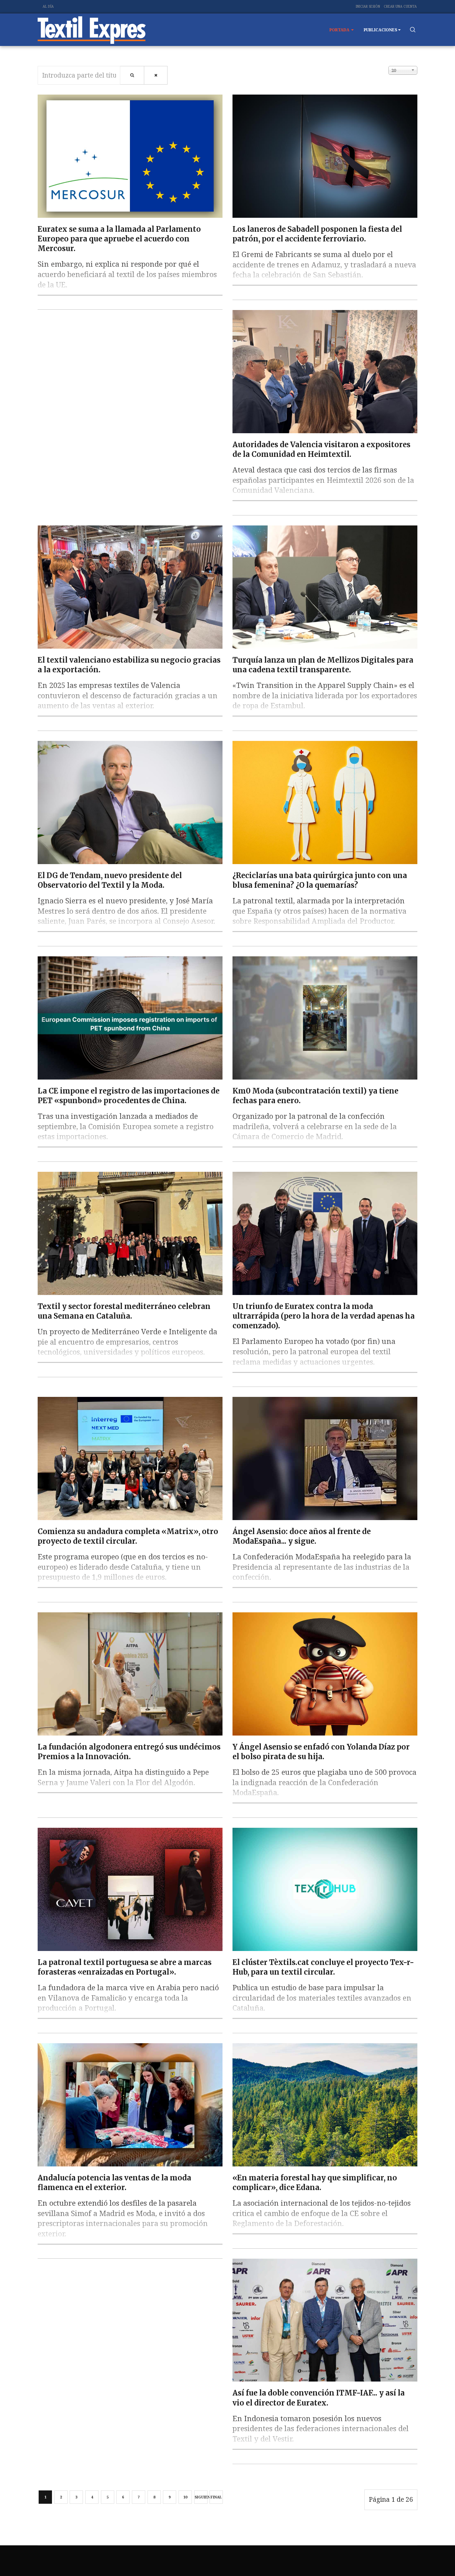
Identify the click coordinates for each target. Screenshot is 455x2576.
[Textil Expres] (92, 30)
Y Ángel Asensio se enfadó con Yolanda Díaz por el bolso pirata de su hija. (321, 1752)
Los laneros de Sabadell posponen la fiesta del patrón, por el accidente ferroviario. (317, 234)
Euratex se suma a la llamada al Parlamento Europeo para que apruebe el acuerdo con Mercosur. (119, 239)
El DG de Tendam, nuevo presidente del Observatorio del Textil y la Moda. (110, 880)
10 (185, 2497)
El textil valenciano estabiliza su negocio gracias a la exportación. (129, 665)
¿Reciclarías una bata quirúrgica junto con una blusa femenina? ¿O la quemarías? (320, 880)
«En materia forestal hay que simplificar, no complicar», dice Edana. (315, 2183)
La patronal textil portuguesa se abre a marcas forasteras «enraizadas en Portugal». (125, 1967)
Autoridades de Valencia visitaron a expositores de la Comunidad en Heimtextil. (321, 449)
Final (216, 2497)
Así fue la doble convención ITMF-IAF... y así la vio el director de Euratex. (319, 2398)
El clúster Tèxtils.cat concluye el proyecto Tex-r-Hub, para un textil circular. (323, 1967)
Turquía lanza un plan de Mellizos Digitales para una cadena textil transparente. (323, 665)
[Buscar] (132, 75)
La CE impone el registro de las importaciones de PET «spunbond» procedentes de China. (129, 1096)
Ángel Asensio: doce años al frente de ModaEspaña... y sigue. (302, 1536)
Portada (340, 30)
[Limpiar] (156, 75)
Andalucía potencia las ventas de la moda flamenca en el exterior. (114, 2183)
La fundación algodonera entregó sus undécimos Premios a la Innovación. (129, 1752)
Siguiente (201, 2497)
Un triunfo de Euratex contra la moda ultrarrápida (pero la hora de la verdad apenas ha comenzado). (324, 1316)
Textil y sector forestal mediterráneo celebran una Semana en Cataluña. (124, 1311)
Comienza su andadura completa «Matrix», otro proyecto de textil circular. (128, 1536)
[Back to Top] (435, 2556)
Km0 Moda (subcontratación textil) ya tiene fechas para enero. (315, 1096)
